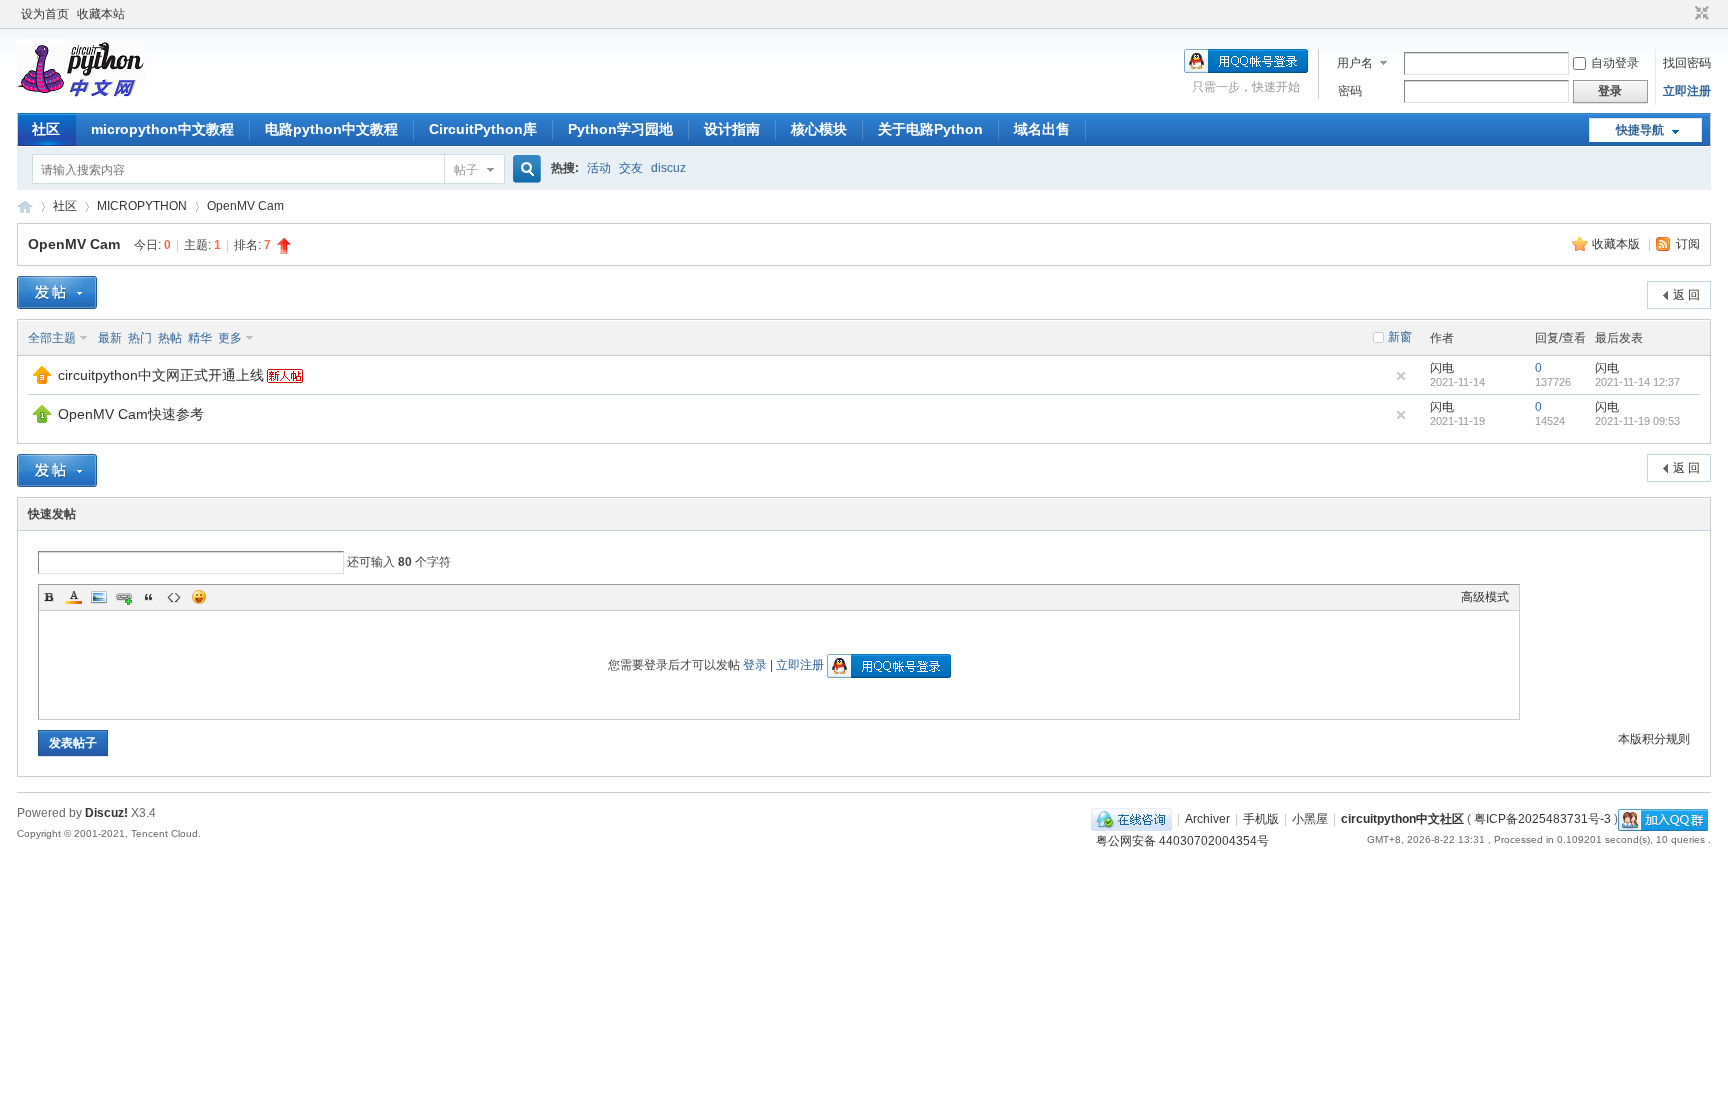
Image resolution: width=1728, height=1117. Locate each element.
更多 (230, 338)
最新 (110, 338)
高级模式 (1485, 597)
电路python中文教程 (331, 129)
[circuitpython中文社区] (81, 101)
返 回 (1686, 295)
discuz (668, 168)
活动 (599, 168)
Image (99, 597)
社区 (46, 129)
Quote (149, 597)
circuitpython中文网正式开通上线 (161, 375)
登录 (755, 665)
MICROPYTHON (142, 206)
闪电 (1442, 368)
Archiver (1207, 819)
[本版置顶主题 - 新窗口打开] (42, 419)
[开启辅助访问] (1683, 14)
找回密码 (1687, 63)
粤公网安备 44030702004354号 (1182, 841)
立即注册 (1687, 91)
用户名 (1355, 63)
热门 (140, 338)
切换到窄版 (1699, 14)
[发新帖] (57, 292)
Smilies (199, 597)
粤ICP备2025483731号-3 (1542, 819)
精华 (200, 338)
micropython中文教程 (162, 129)
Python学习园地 (620, 129)
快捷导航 (1640, 130)
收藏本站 (101, 14)
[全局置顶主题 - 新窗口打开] (42, 380)
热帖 (170, 338)
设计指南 (732, 129)
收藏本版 (1617, 244)
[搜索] (524, 169)
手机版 (1261, 819)
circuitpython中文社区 (25, 206)
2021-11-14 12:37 (1637, 382)
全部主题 (52, 338)
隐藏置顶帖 (1401, 376)
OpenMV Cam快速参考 (131, 414)
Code (174, 597)
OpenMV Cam (245, 206)
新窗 (1400, 337)
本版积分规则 (1654, 739)
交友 (631, 168)
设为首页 (45, 14)
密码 (1350, 91)
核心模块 (819, 129)
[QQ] (1131, 819)
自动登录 (1615, 63)
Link (124, 597)
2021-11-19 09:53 (1637, 421)
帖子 (466, 170)
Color (74, 597)
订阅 (1688, 244)
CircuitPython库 (483, 129)
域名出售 (1042, 129)
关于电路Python (930, 129)
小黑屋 (1310, 819)
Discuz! (106, 813)
